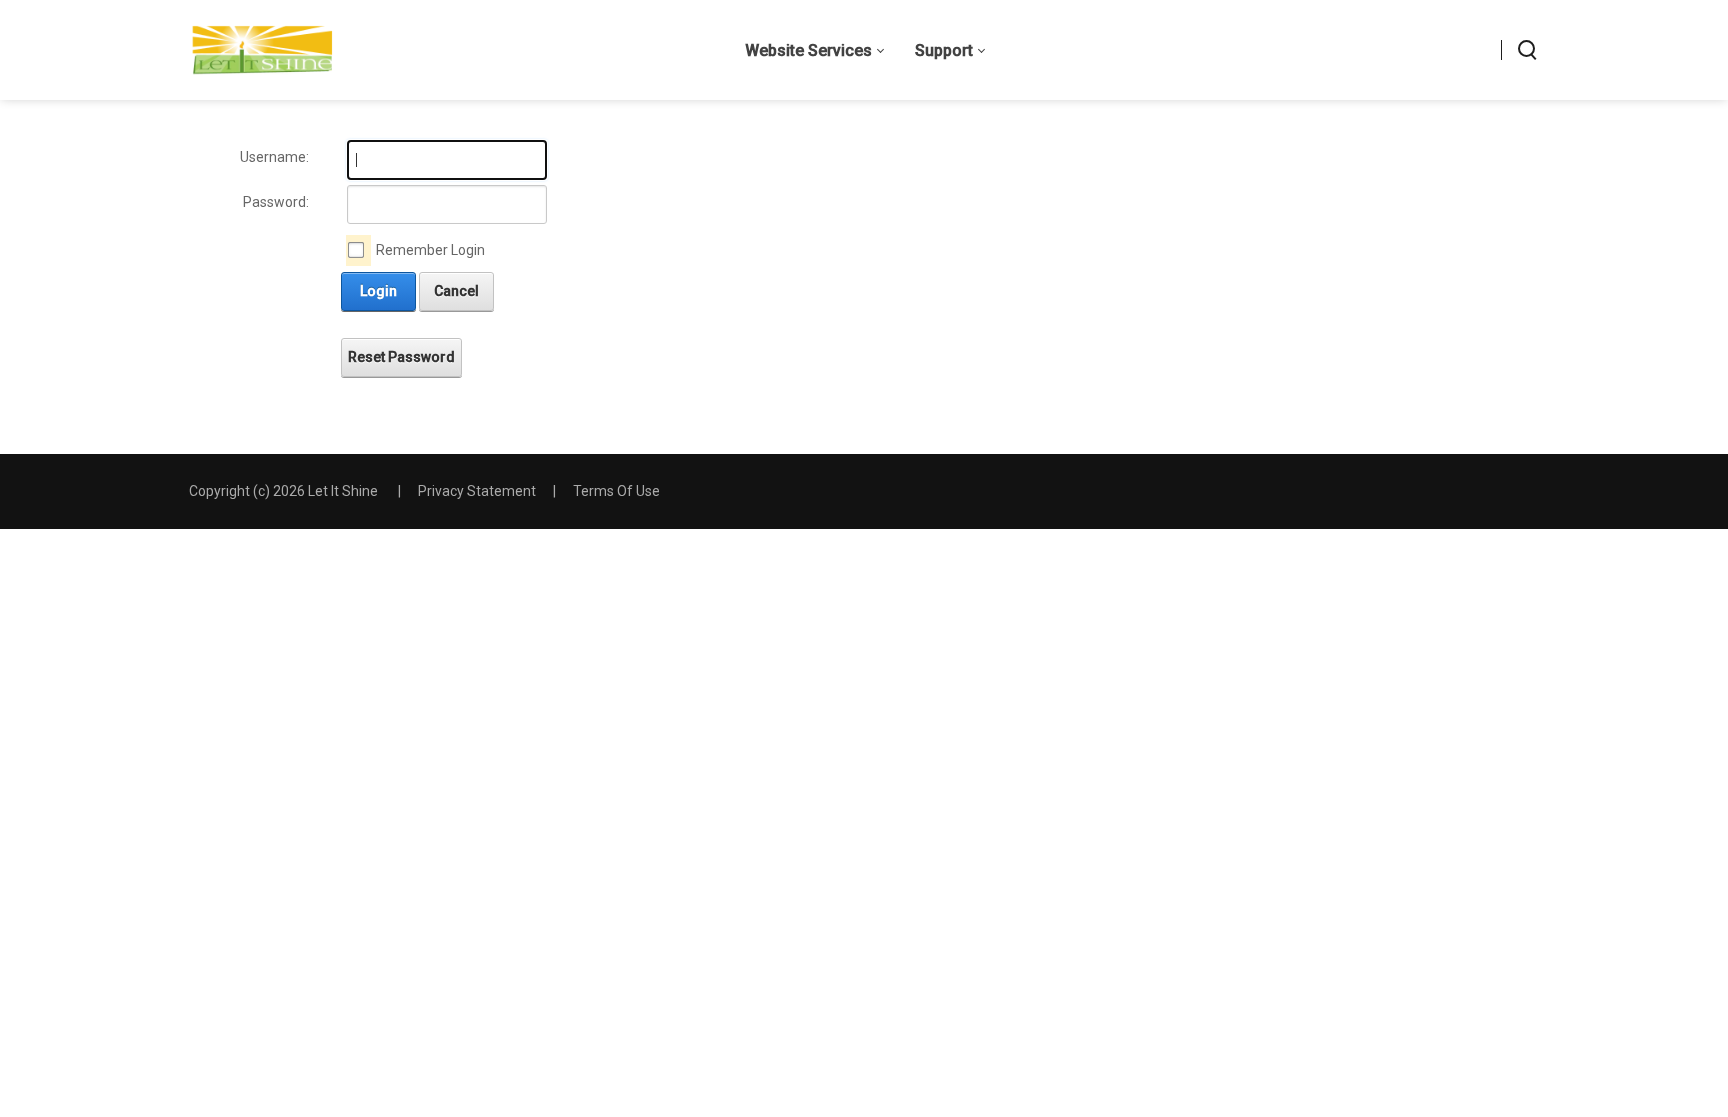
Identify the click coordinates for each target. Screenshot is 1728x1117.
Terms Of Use (616, 491)
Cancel (456, 291)
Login (378, 291)
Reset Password (401, 357)
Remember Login (430, 250)
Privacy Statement (477, 491)
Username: (274, 157)
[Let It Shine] (262, 50)
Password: (276, 202)
